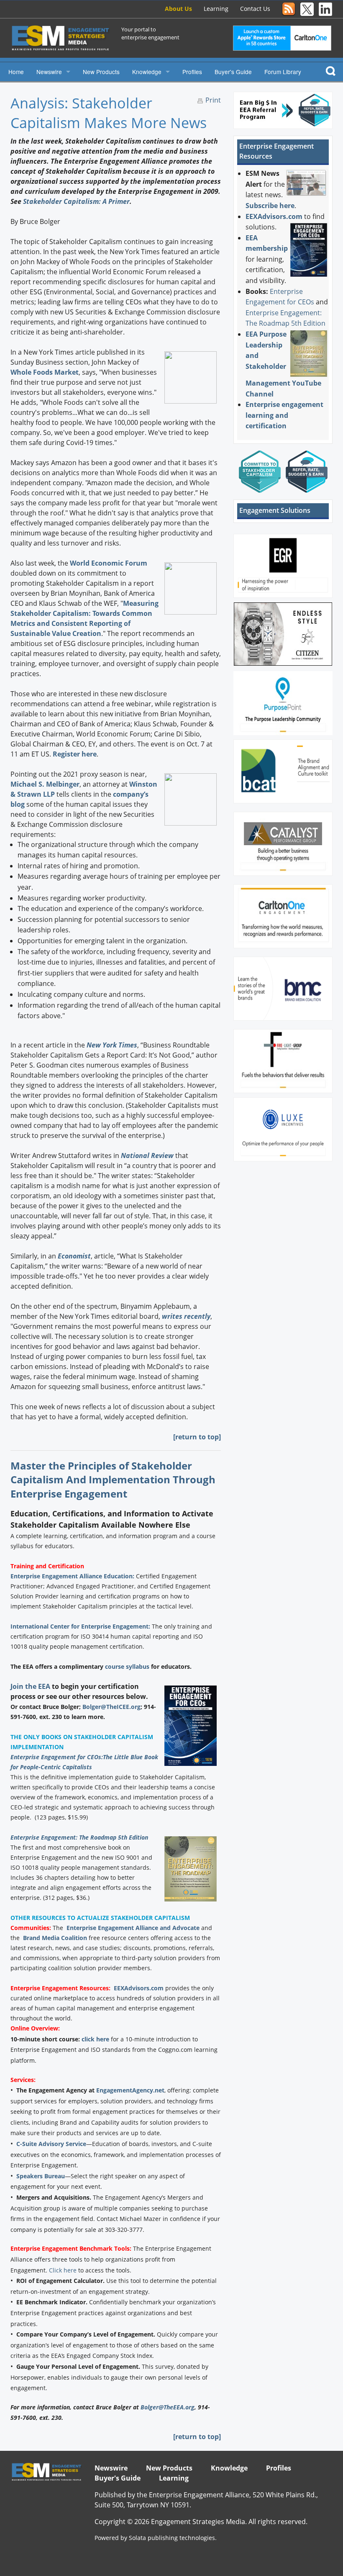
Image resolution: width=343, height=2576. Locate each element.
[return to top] (197, 1437)
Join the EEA (30, 1686)
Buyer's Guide (233, 72)
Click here (63, 2270)
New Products (101, 72)
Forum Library (283, 72)
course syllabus (127, 1666)
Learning (216, 9)
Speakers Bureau (41, 2176)
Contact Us (255, 9)
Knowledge (147, 72)
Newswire (49, 72)
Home (16, 72)
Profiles (192, 72)
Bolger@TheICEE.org (111, 1707)
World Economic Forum (109, 563)
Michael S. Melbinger (45, 784)
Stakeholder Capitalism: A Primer (76, 201)
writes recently (186, 1316)
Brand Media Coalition (55, 1938)
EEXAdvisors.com (139, 1988)
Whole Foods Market (45, 372)
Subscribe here (270, 206)
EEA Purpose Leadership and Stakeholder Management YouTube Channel (283, 364)
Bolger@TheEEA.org (168, 2407)
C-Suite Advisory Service (51, 2144)
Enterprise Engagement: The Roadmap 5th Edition (79, 1837)
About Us (178, 9)
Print (213, 100)
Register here (75, 754)
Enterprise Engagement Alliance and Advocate (133, 1928)
